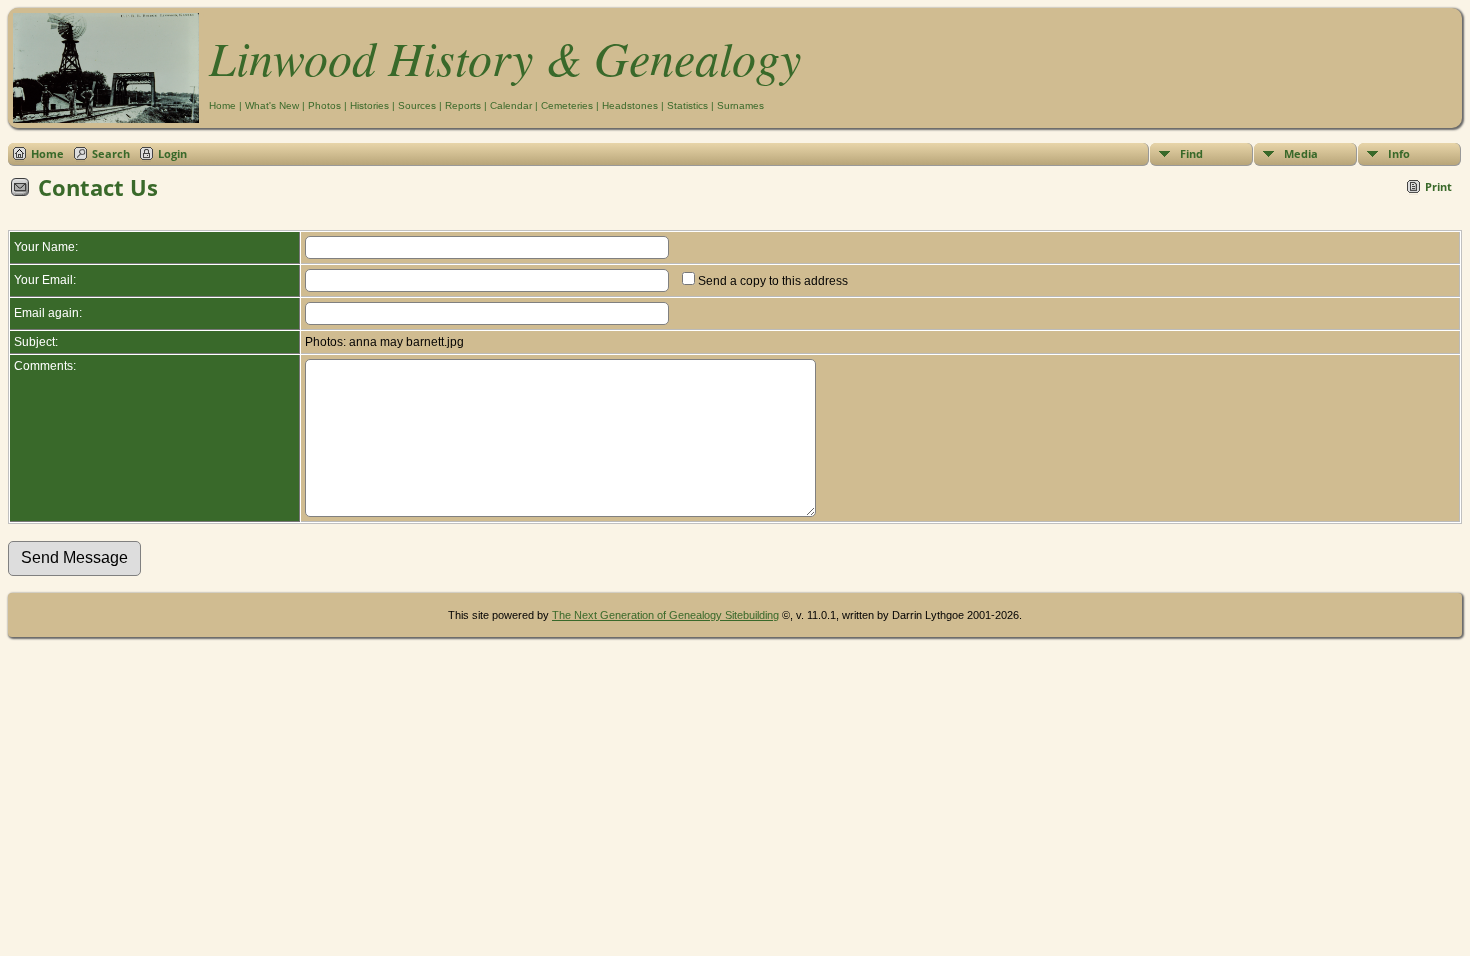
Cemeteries (567, 105)
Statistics (687, 105)
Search (111, 153)
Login (172, 153)
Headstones (630, 105)
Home (222, 105)
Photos (324, 105)
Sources (417, 105)
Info (1399, 153)
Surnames (740, 105)
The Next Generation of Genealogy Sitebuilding (665, 615)
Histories (369, 105)
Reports (463, 105)
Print (1438, 186)
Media (1301, 153)
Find (1191, 153)
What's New (272, 105)
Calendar (511, 105)
